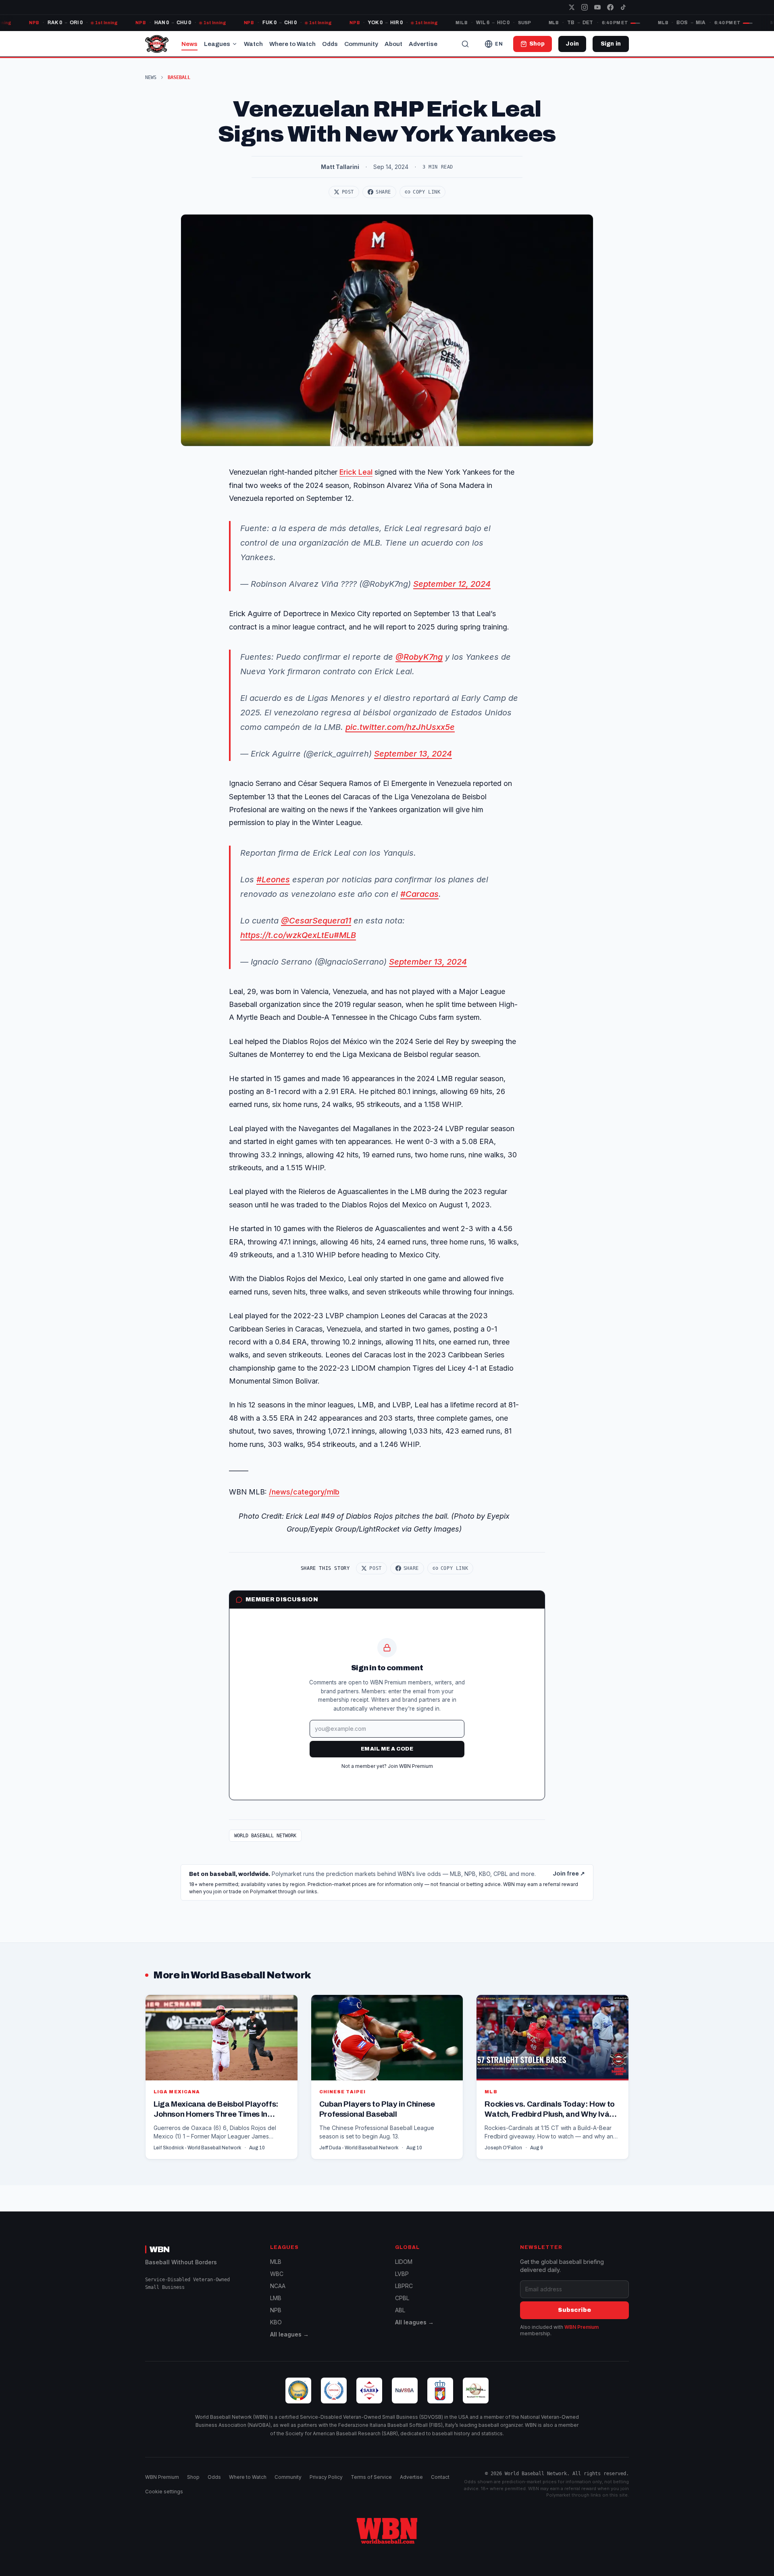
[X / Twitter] (572, 7)
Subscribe (574, 2310)
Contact (440, 2477)
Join (572, 44)
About (393, 44)
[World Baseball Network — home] (157, 44)
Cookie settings (164, 2492)
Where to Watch (292, 44)
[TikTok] (623, 7)
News (189, 44)
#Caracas (419, 894)
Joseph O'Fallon (503, 2148)
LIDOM (404, 2262)
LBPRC (404, 2286)
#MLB (345, 935)
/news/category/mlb (304, 1492)
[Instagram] (585, 7)
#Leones (273, 880)
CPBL (402, 2298)
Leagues (217, 44)
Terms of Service (371, 2477)
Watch (253, 44)
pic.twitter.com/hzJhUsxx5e (400, 727)
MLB (276, 2262)
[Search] (465, 44)
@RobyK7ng (419, 657)
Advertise (423, 44)
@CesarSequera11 (316, 921)
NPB (276, 2310)
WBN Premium (582, 2327)
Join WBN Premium (410, 1766)
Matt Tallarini (340, 167)
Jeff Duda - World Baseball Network (359, 2148)
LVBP (402, 2274)
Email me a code (387, 1749)
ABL (400, 2310)
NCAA (278, 2286)
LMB (276, 2298)
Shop (193, 2477)
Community (361, 44)
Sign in (611, 44)
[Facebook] (610, 7)
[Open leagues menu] (235, 44)
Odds (330, 44)
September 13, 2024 (413, 754)
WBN (160, 2249)
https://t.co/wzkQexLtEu (287, 935)
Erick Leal (356, 472)
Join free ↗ (569, 1874)
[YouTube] (597, 7)
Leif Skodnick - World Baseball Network (197, 2148)
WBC (277, 2274)
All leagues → (289, 2334)
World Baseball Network (265, 1836)
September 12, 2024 (452, 584)
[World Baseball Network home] (387, 2531)
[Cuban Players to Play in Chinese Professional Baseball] (387, 2077)
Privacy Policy (326, 2477)
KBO (276, 2322)
